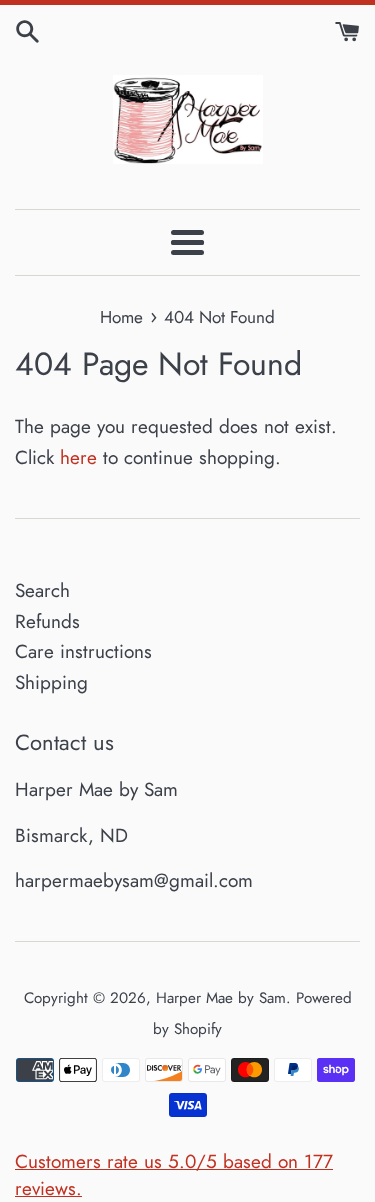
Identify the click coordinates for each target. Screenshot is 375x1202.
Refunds (47, 621)
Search (42, 590)
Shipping (51, 682)
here (78, 457)
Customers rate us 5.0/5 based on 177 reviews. (174, 1175)
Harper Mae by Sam (221, 998)
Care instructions (83, 651)
